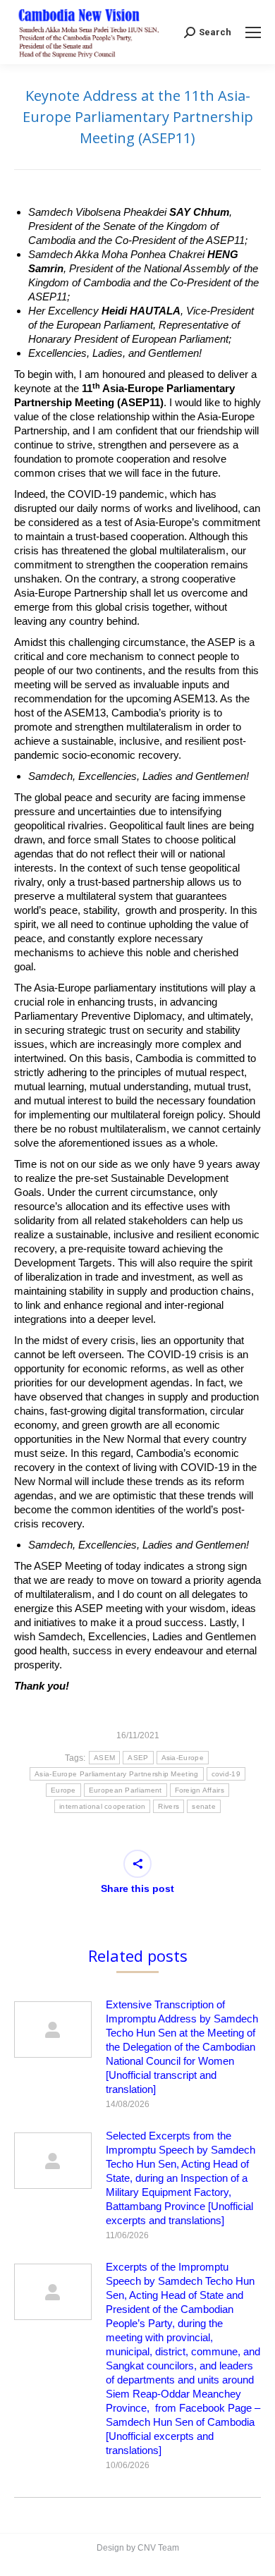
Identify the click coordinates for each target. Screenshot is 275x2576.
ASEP (138, 1758)
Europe (63, 1790)
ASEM (104, 1758)
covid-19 (226, 1774)
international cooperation (103, 1806)
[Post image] (53, 2029)
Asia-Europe (183, 1758)
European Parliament (126, 1790)
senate (204, 1806)
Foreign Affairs (200, 1790)
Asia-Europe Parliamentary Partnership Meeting (117, 1774)
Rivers (169, 1806)
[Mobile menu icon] (253, 32)
